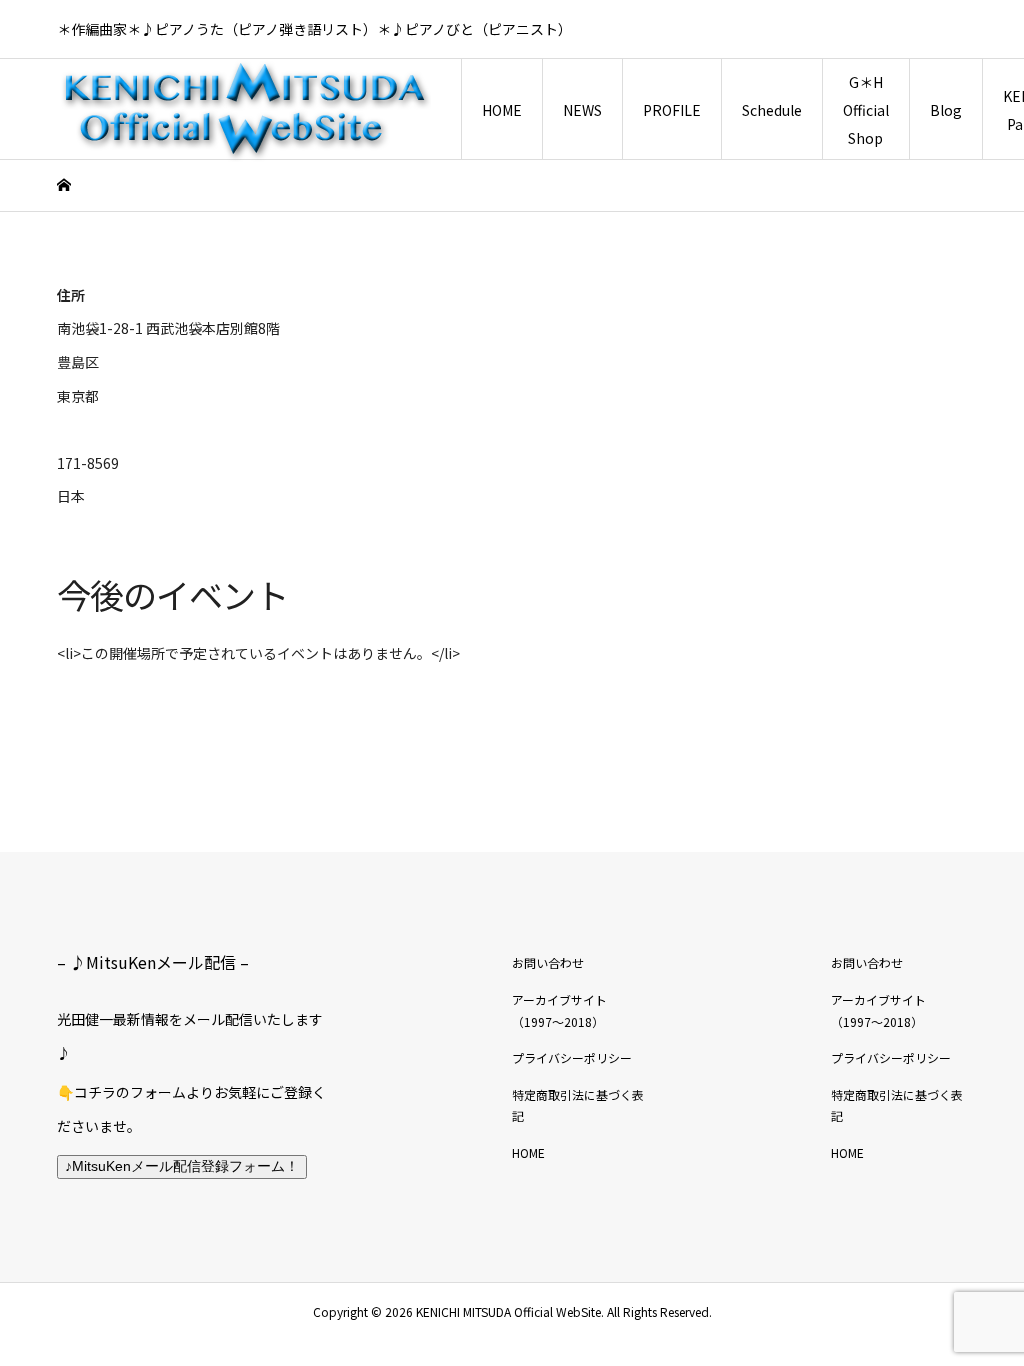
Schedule (772, 110)
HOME (502, 110)
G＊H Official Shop (866, 110)
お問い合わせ (548, 962)
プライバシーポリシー (572, 1057)
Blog (946, 110)
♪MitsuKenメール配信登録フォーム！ (182, 1166)
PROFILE (672, 110)
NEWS (582, 110)
